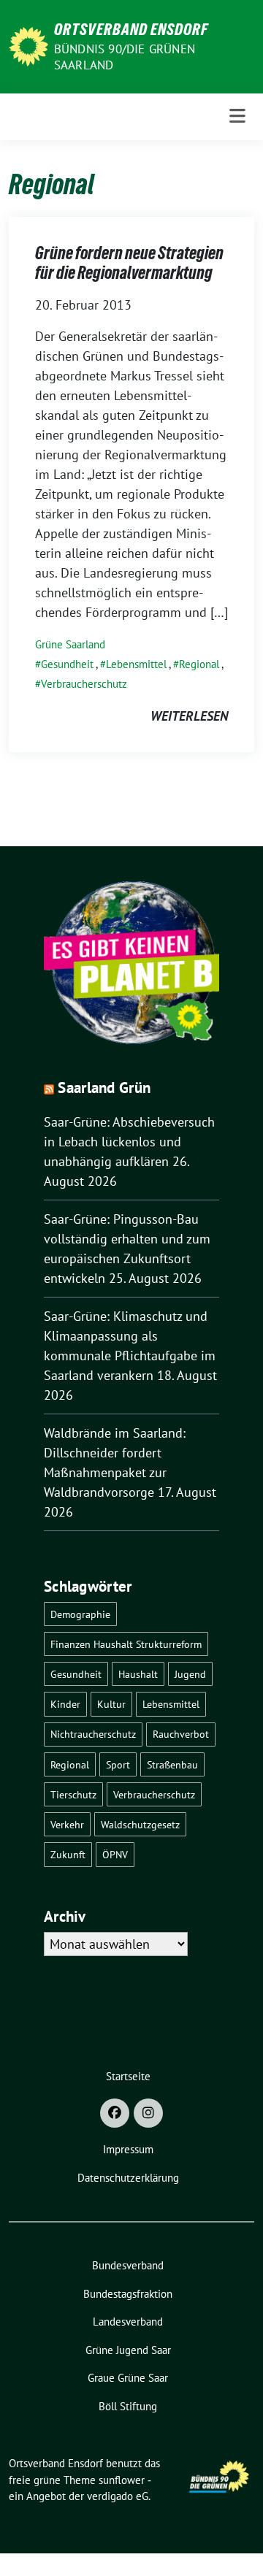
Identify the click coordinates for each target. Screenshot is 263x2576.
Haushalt (138, 1674)
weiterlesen (189, 716)
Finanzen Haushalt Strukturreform (126, 1644)
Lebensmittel (136, 664)
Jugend (190, 1674)
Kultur (111, 1704)
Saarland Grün (104, 1088)
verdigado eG (118, 2496)
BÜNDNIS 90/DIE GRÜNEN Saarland (125, 57)
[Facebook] (115, 2113)
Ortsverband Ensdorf (131, 29)
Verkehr (67, 1824)
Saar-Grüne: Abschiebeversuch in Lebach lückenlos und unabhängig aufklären (129, 1142)
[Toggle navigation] (237, 116)
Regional (199, 664)
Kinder (65, 1704)
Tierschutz (73, 1794)
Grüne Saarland (70, 644)
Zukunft (68, 1854)
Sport (118, 1764)
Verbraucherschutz (84, 684)
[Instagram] (148, 2113)
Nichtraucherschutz (93, 1734)
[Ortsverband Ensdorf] (28, 45)
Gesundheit (67, 664)
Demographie (80, 1614)
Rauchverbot (181, 1734)
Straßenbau (172, 1764)
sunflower (122, 2480)
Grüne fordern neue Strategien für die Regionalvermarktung (129, 263)
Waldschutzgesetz (140, 1824)
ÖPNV (115, 1854)
